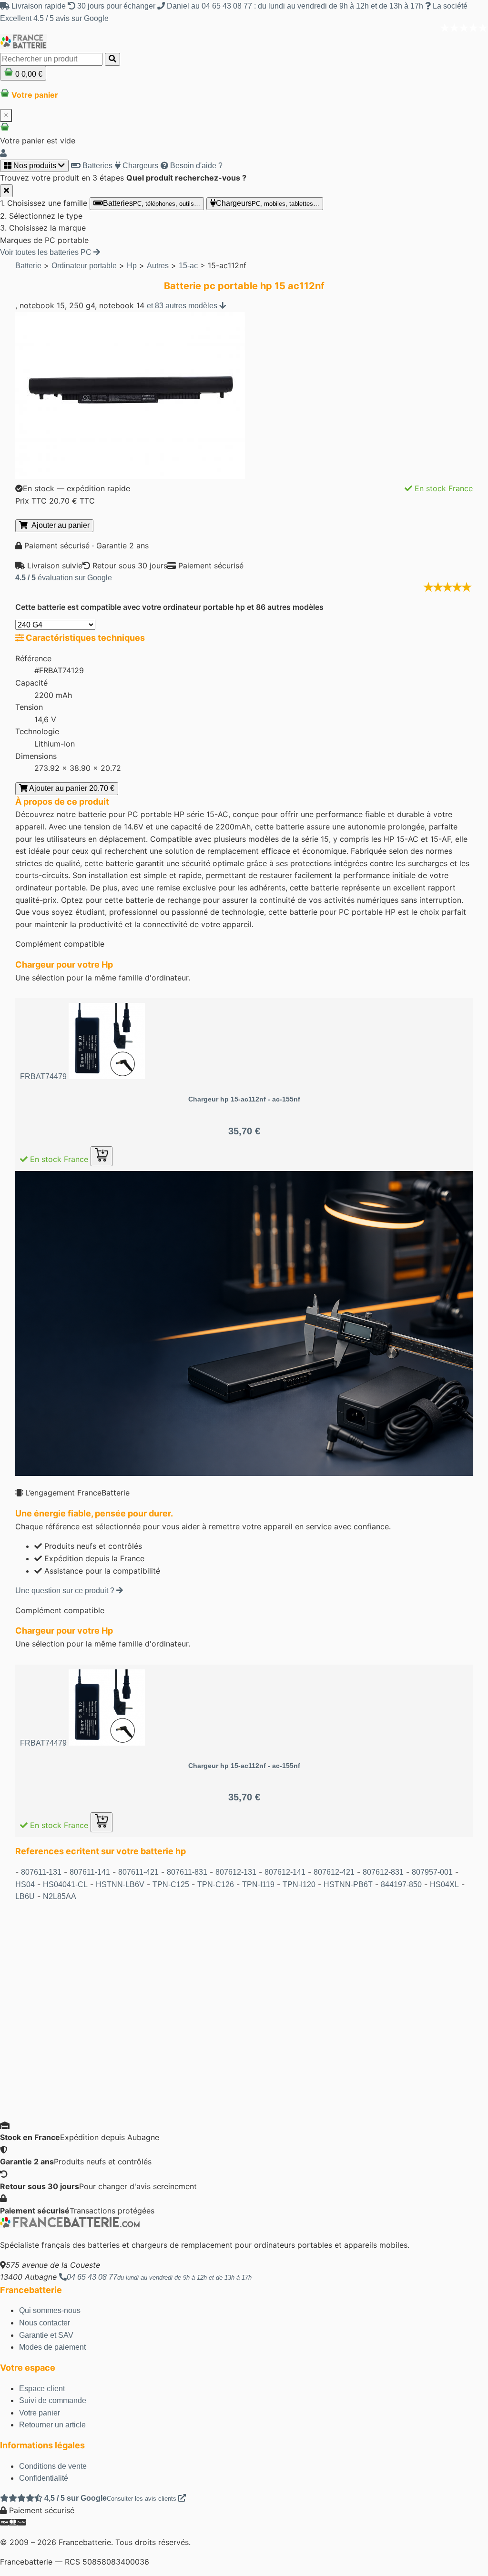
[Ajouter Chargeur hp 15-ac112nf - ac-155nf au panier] (102, 1156)
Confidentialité (44, 2478)
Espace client (42, 2389)
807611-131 (41, 1872)
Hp (132, 266)
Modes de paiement (52, 2347)
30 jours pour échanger (116, 6)
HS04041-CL (65, 1884)
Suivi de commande (53, 2400)
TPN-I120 (299, 1884)
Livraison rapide (39, 6)
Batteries (97, 166)
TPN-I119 (258, 1884)
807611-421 (138, 1872)
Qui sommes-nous (50, 2310)
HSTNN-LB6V (120, 1884)
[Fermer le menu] (6, 191)
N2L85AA (60, 1896)
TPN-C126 (216, 1884)
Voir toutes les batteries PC (47, 252)
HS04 (25, 1884)
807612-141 (285, 1872)
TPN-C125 (171, 1884)
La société (449, 6)
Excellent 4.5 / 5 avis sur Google (54, 18)
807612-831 (383, 1872)
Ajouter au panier (59, 525)
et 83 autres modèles (183, 306)
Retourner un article (52, 2425)
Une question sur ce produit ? (66, 1591)
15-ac (188, 266)
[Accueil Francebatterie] (70, 2225)
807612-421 (334, 1872)
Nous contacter (45, 2323)
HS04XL (444, 1884)
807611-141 (90, 1872)
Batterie (28, 266)
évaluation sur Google (64, 578)
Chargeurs (139, 166)
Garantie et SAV (46, 2335)
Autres (158, 266)
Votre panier (40, 2413)
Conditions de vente (53, 2466)
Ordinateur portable (84, 266)
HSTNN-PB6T (348, 1884)
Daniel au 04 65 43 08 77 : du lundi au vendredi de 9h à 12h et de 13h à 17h (295, 6)
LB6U (25, 1896)
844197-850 (401, 1884)
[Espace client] (3, 153)
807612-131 (236, 1872)
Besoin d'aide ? (195, 166)
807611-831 (187, 1872)
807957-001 (432, 1872)
